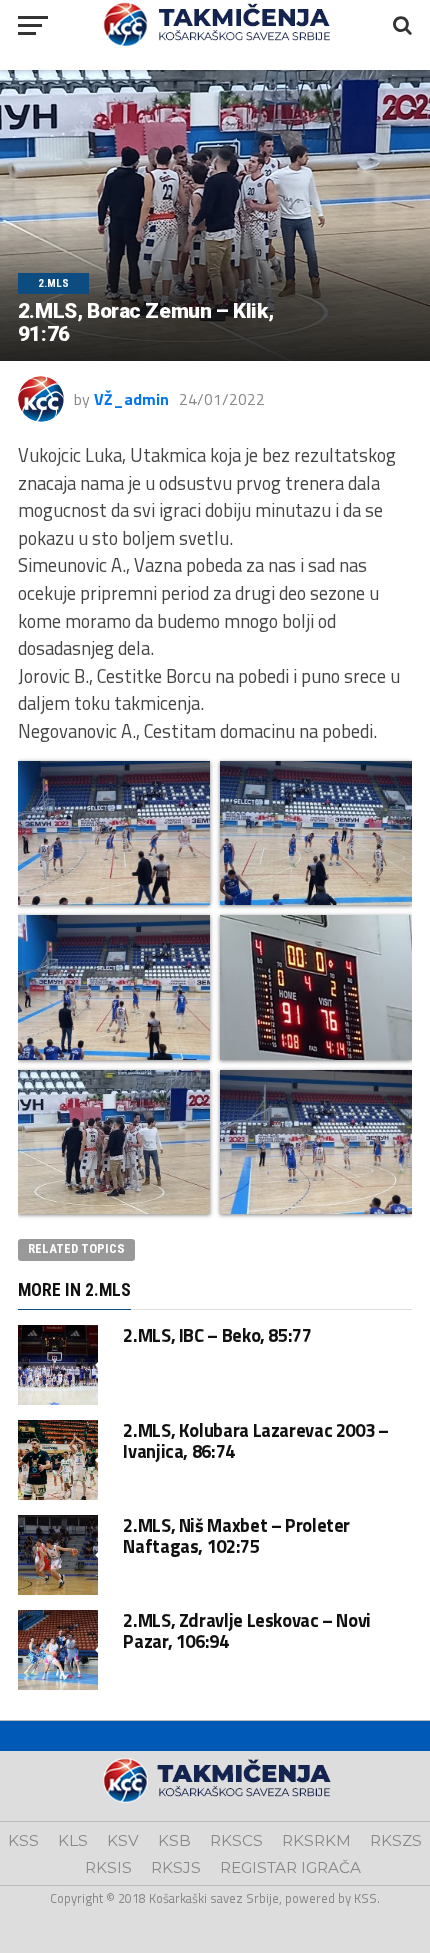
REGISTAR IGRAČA (290, 1867)
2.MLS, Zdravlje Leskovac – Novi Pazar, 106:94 (247, 1630)
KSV (123, 1840)
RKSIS (108, 1867)
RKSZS (396, 1840)
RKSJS (176, 1867)
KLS (73, 1840)
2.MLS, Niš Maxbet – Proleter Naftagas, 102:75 (236, 1535)
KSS (23, 1840)
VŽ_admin (131, 399)
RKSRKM (316, 1840)
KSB (174, 1840)
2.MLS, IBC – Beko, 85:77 (217, 1335)
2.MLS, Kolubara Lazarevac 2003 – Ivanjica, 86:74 (255, 1440)
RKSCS (236, 1840)
